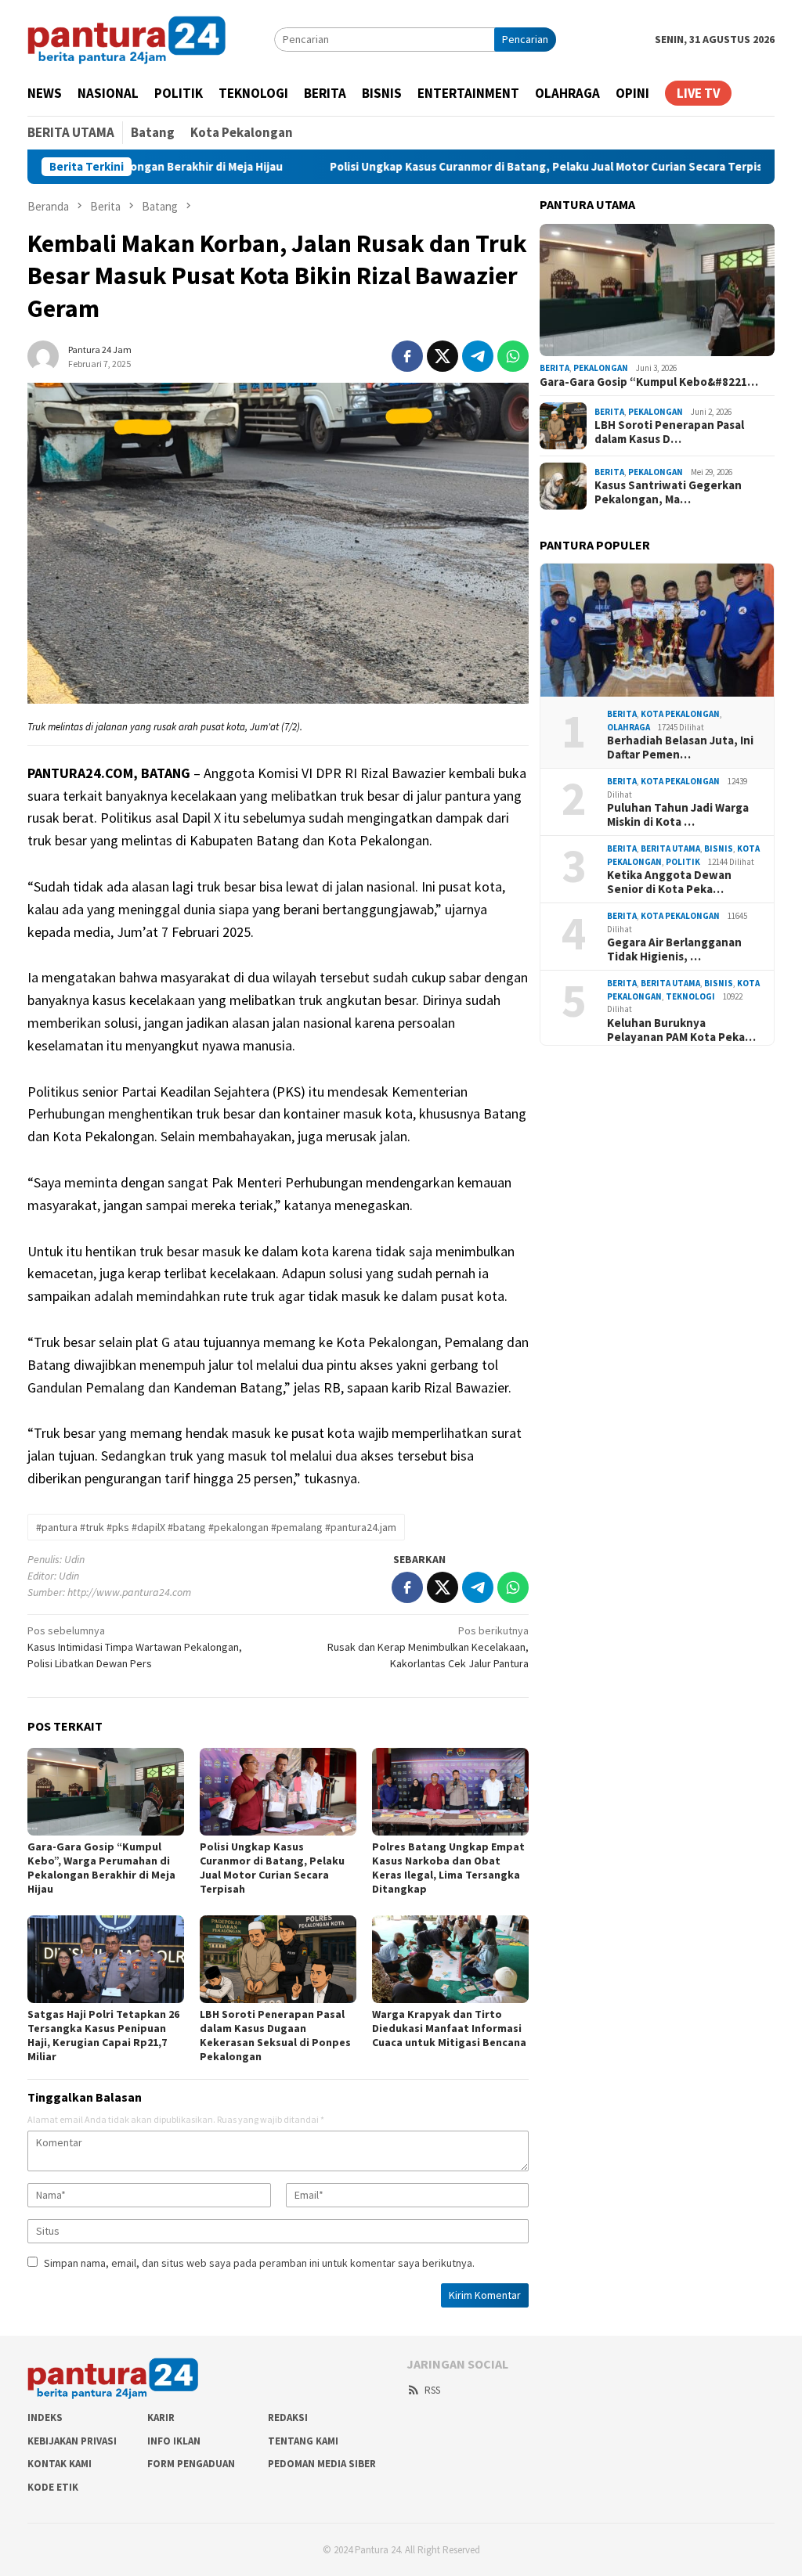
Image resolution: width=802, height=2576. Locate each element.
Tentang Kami (303, 2441)
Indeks (45, 2417)
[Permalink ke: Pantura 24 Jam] (43, 355)
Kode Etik (53, 2487)
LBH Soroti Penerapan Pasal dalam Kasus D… (669, 432)
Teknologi (690, 996)
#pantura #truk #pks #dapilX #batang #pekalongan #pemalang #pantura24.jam (216, 1527)
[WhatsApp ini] (513, 356)
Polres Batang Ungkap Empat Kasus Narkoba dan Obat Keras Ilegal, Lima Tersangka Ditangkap (448, 1868)
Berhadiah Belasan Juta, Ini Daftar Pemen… (680, 748)
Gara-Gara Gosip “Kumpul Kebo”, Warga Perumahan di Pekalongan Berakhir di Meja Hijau (101, 1868)
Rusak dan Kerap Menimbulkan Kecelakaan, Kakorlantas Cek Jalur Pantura (428, 1647)
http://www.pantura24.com (129, 1592)
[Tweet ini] (443, 356)
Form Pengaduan (191, 2464)
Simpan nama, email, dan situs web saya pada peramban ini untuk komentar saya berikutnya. (259, 2263)
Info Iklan (174, 2441)
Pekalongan (601, 368)
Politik (683, 862)
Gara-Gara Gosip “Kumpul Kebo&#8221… (649, 382)
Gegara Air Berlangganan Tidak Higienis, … (674, 949)
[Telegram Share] (478, 356)
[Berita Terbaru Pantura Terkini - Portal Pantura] (127, 38)
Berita (555, 368)
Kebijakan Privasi (72, 2441)
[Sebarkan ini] (407, 356)
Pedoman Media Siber (322, 2464)
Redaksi (288, 2417)
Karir (161, 2417)
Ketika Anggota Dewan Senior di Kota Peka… (669, 882)
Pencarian (525, 39)
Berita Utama (670, 848)
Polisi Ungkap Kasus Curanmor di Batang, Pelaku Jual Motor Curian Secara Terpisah (473, 167)
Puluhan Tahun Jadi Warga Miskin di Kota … (678, 815)
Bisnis (719, 848)
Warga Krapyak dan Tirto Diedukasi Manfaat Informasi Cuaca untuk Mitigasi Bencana (449, 2028)
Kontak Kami (60, 2464)
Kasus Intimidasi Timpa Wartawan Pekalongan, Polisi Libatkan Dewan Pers (135, 1647)
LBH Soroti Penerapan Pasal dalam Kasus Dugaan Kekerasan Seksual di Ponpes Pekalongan (275, 2035)
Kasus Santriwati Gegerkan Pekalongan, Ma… (668, 492)
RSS (432, 2390)
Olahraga (629, 727)
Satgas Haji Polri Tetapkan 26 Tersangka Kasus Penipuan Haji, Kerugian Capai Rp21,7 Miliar (103, 2035)
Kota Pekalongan (680, 714)
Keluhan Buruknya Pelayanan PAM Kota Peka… (681, 1030)
